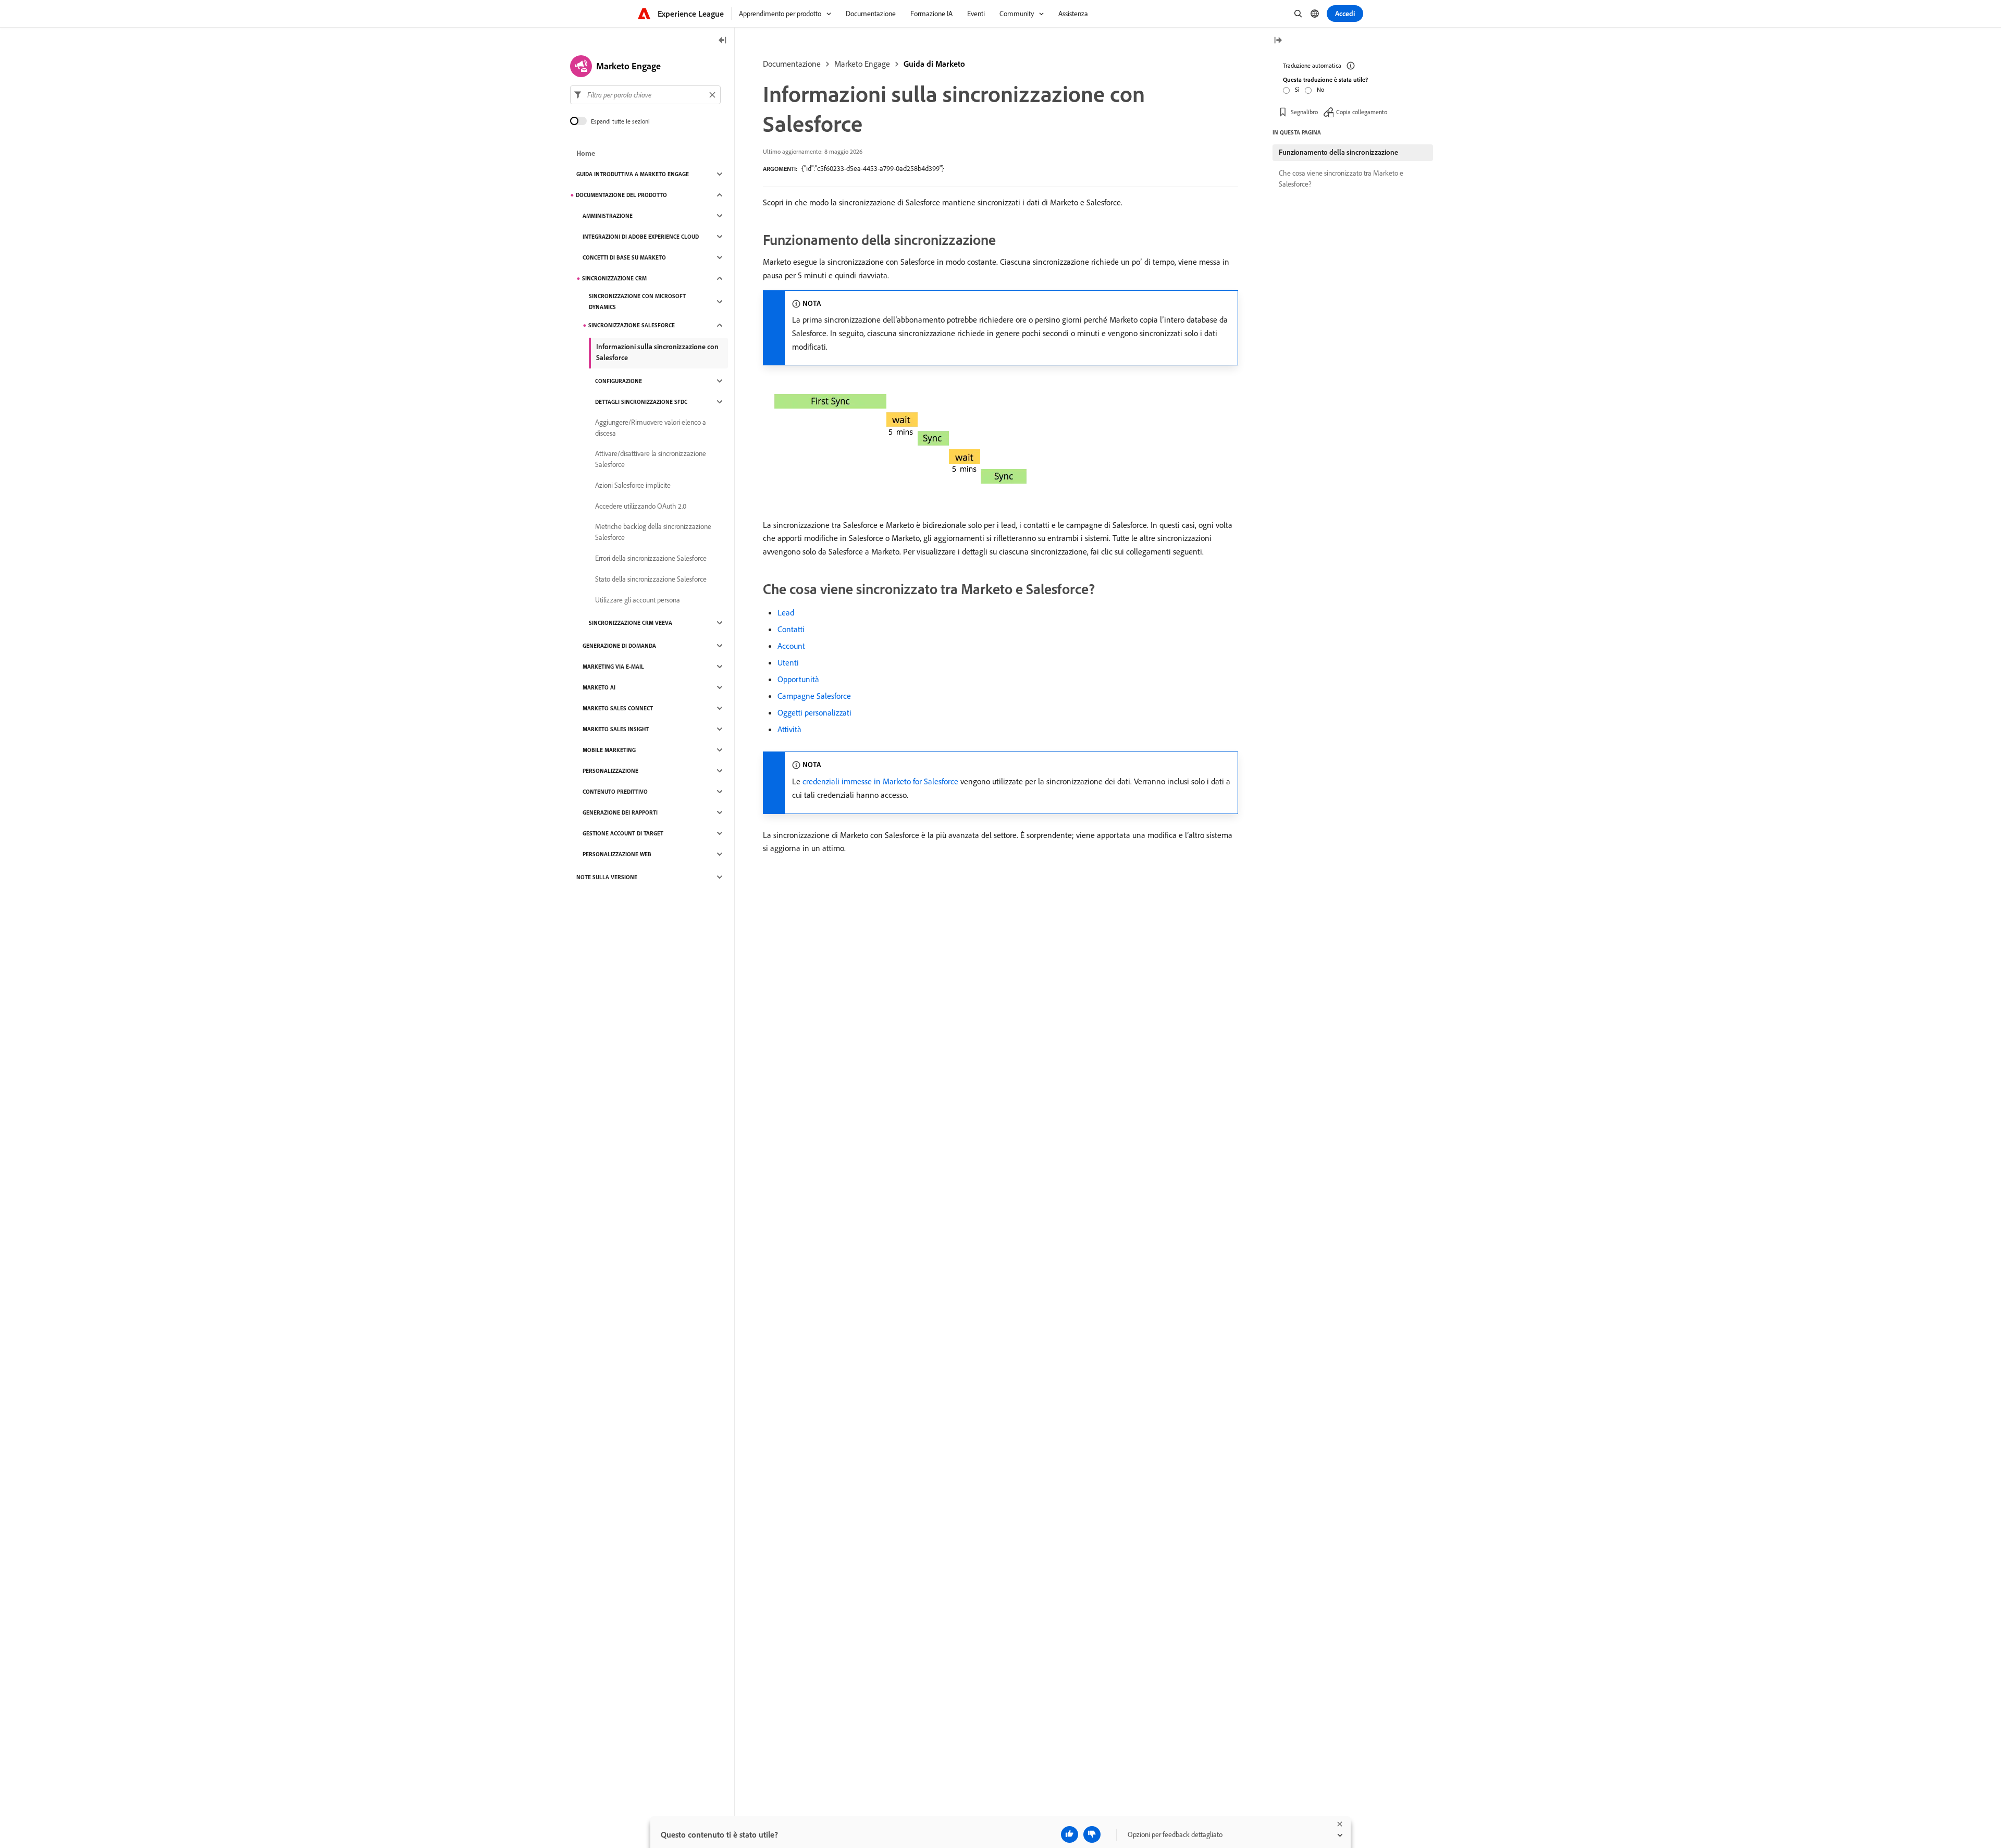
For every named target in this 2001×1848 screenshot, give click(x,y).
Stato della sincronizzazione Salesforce (651, 579)
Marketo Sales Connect (618, 708)
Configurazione (619, 381)
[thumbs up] (1070, 1834)
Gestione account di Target (623, 833)
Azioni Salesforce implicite (633, 485)
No (1320, 89)
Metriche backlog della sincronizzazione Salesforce (653, 532)
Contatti (791, 629)
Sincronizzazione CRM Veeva (631, 623)
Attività (789, 729)
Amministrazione (608, 216)
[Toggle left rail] (723, 41)
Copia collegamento (1362, 112)
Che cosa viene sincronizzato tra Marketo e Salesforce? (1341, 178)
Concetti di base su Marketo (624, 257)
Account (791, 646)
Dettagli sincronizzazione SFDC (641, 402)
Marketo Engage (862, 64)
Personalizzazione (610, 771)
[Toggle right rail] (1278, 41)
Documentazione (792, 64)
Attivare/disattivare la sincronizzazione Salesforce (651, 459)
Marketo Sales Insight (616, 729)
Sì (1297, 89)
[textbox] (645, 95)
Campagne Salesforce (814, 696)
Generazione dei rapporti (620, 812)
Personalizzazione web (617, 854)
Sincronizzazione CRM (614, 278)
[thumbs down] (1092, 1834)
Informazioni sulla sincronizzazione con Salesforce (657, 352)
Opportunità (798, 679)
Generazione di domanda (619, 646)
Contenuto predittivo (615, 792)
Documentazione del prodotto (621, 195)
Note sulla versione (607, 877)
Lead (786, 612)
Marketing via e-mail (613, 667)
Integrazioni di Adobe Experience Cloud (641, 237)
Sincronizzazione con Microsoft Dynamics (637, 301)
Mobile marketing (609, 750)
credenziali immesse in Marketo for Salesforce (880, 781)
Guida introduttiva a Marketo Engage (633, 174)
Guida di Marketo (934, 64)
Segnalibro (1304, 112)
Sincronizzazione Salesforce (632, 325)
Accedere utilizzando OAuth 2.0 (641, 506)
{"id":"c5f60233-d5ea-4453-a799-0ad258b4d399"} (873, 168)
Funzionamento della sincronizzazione (1338, 152)
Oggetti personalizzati (814, 712)
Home (586, 153)
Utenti (788, 662)
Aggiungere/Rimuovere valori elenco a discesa (651, 428)
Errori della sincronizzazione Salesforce (651, 558)
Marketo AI (599, 687)
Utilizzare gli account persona (638, 600)
